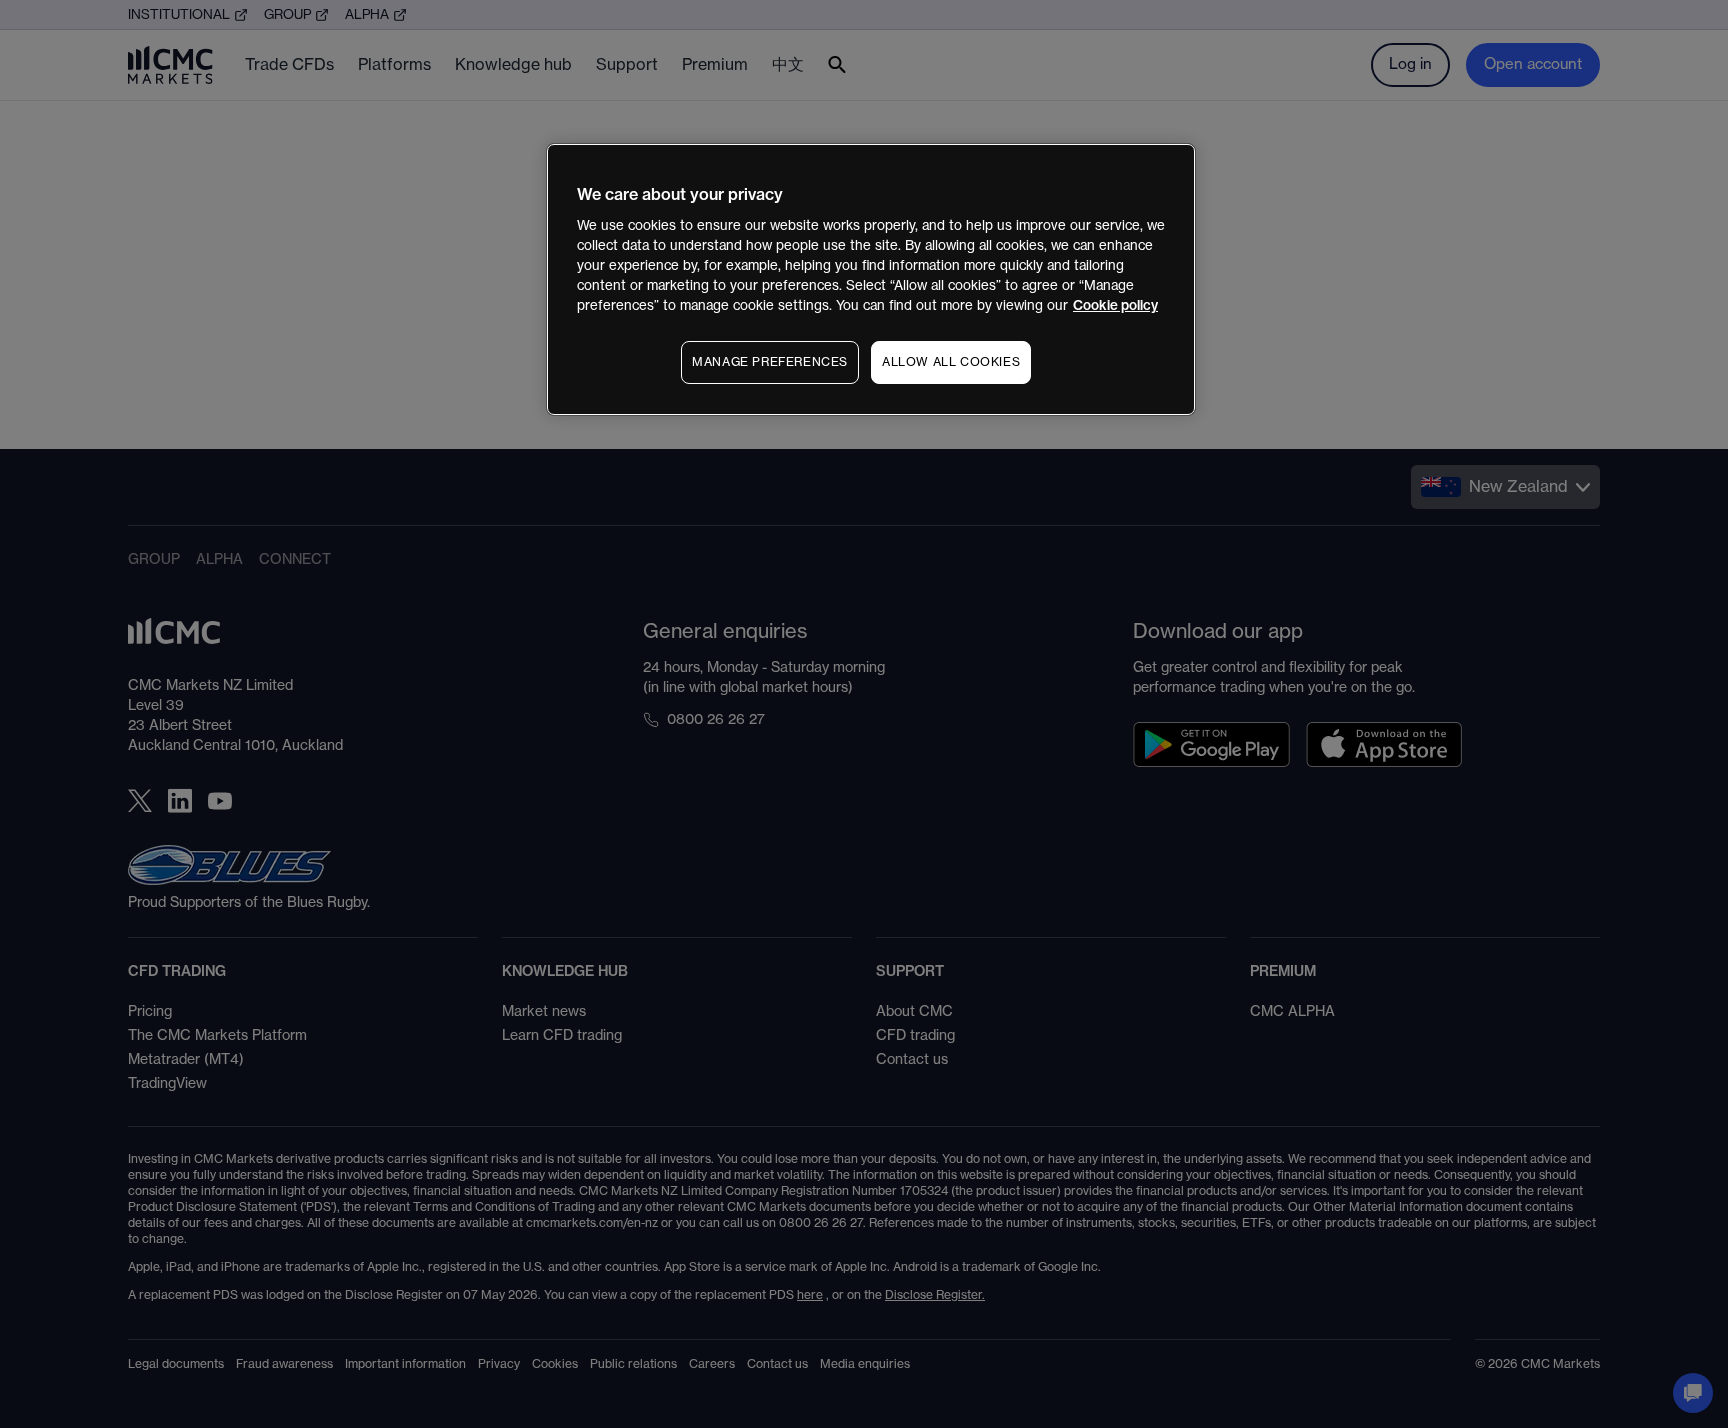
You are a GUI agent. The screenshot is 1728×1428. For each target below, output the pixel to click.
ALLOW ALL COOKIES (951, 362)
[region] (871, 279)
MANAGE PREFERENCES (770, 362)
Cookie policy (1115, 305)
